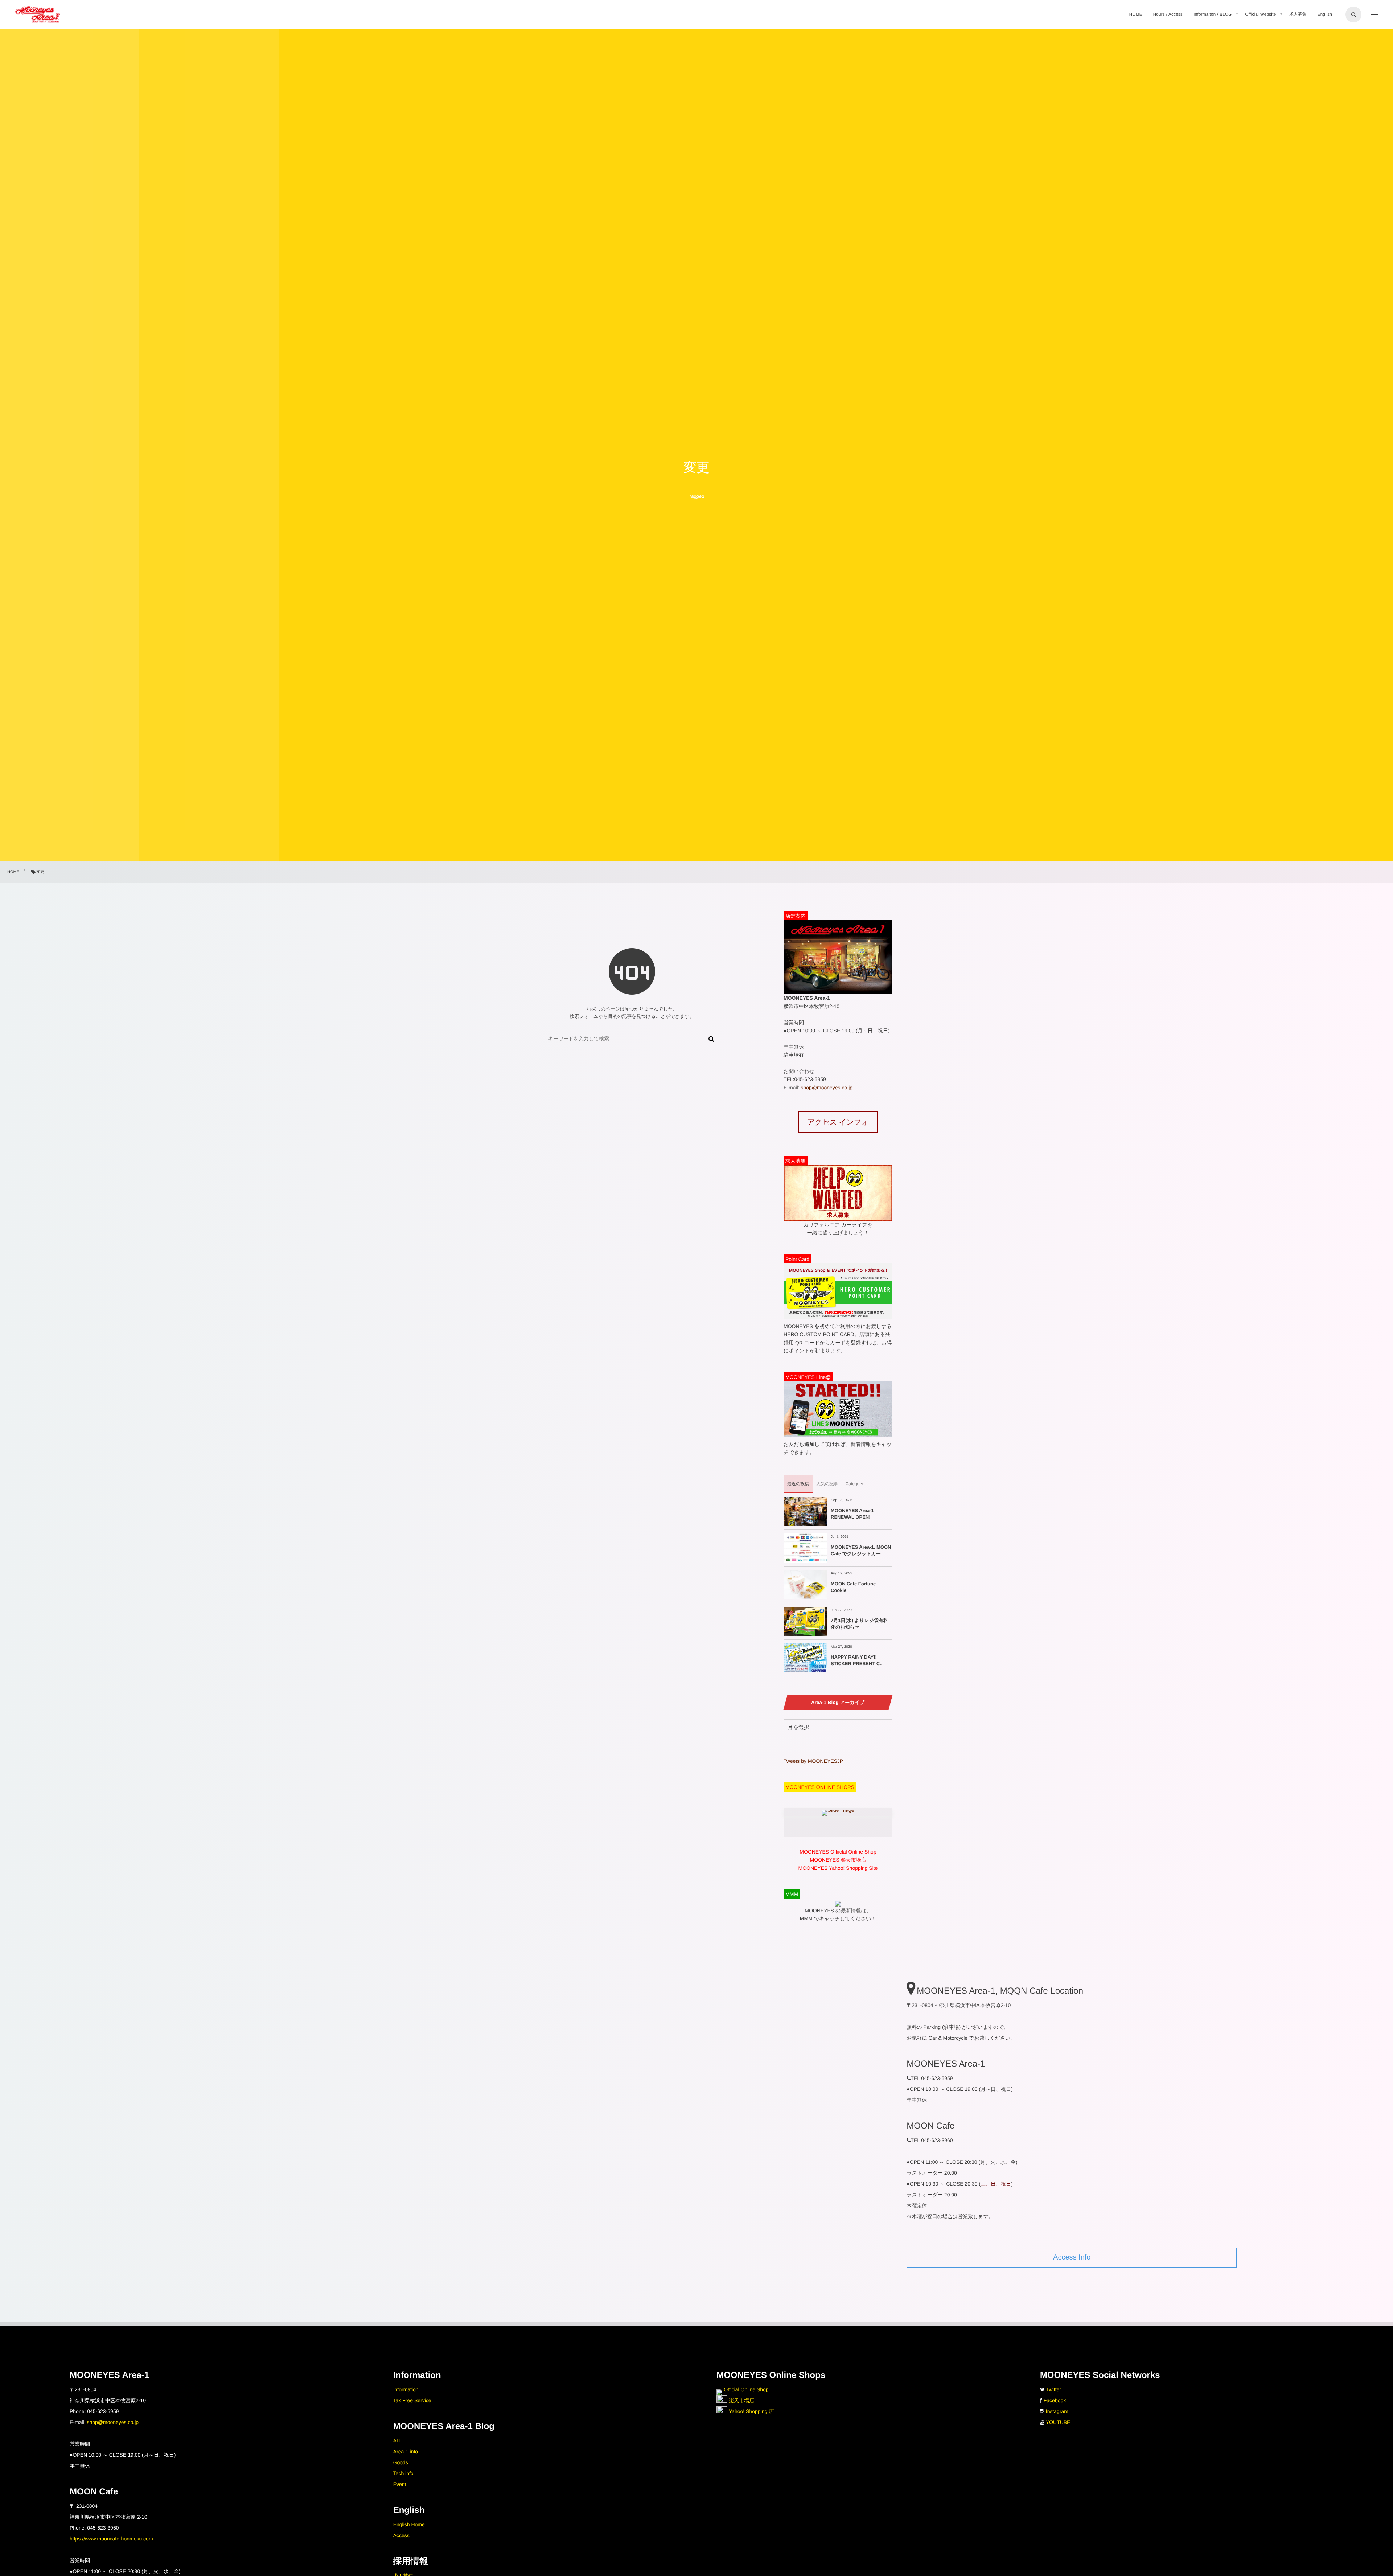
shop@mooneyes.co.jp (827, 1088)
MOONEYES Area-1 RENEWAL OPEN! (852, 1514)
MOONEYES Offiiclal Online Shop (838, 1852)
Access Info (1072, 2257)
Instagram (1057, 2411)
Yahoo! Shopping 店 (751, 2411)
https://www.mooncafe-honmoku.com (111, 2539)
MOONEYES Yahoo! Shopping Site (838, 1868)
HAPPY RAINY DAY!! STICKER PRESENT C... (857, 1660)
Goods (401, 2462)
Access (401, 2535)
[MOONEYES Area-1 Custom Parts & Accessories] (38, 15)
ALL (398, 2441)
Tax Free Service (412, 2400)
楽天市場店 (741, 2400)
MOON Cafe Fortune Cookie (853, 1587)
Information (406, 2389)
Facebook (1055, 2400)
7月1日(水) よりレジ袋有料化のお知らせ (859, 1624)
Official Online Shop (745, 2389)
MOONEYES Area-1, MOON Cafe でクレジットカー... (861, 1550)
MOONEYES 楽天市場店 (838, 1860)
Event (400, 2484)
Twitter (1054, 2389)
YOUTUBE (1058, 2422)
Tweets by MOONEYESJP (813, 1761)
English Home (409, 2524)
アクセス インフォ (838, 1122)
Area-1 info (406, 2452)
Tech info (403, 2473)
